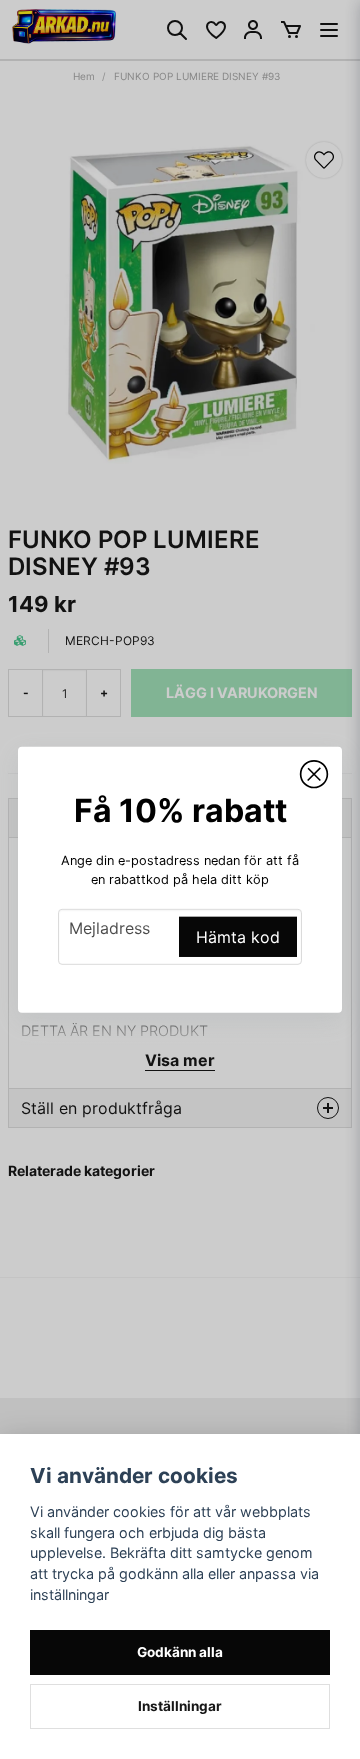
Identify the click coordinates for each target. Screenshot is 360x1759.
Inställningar (180, 1706)
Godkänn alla (180, 1652)
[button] (314, 774)
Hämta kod (238, 937)
